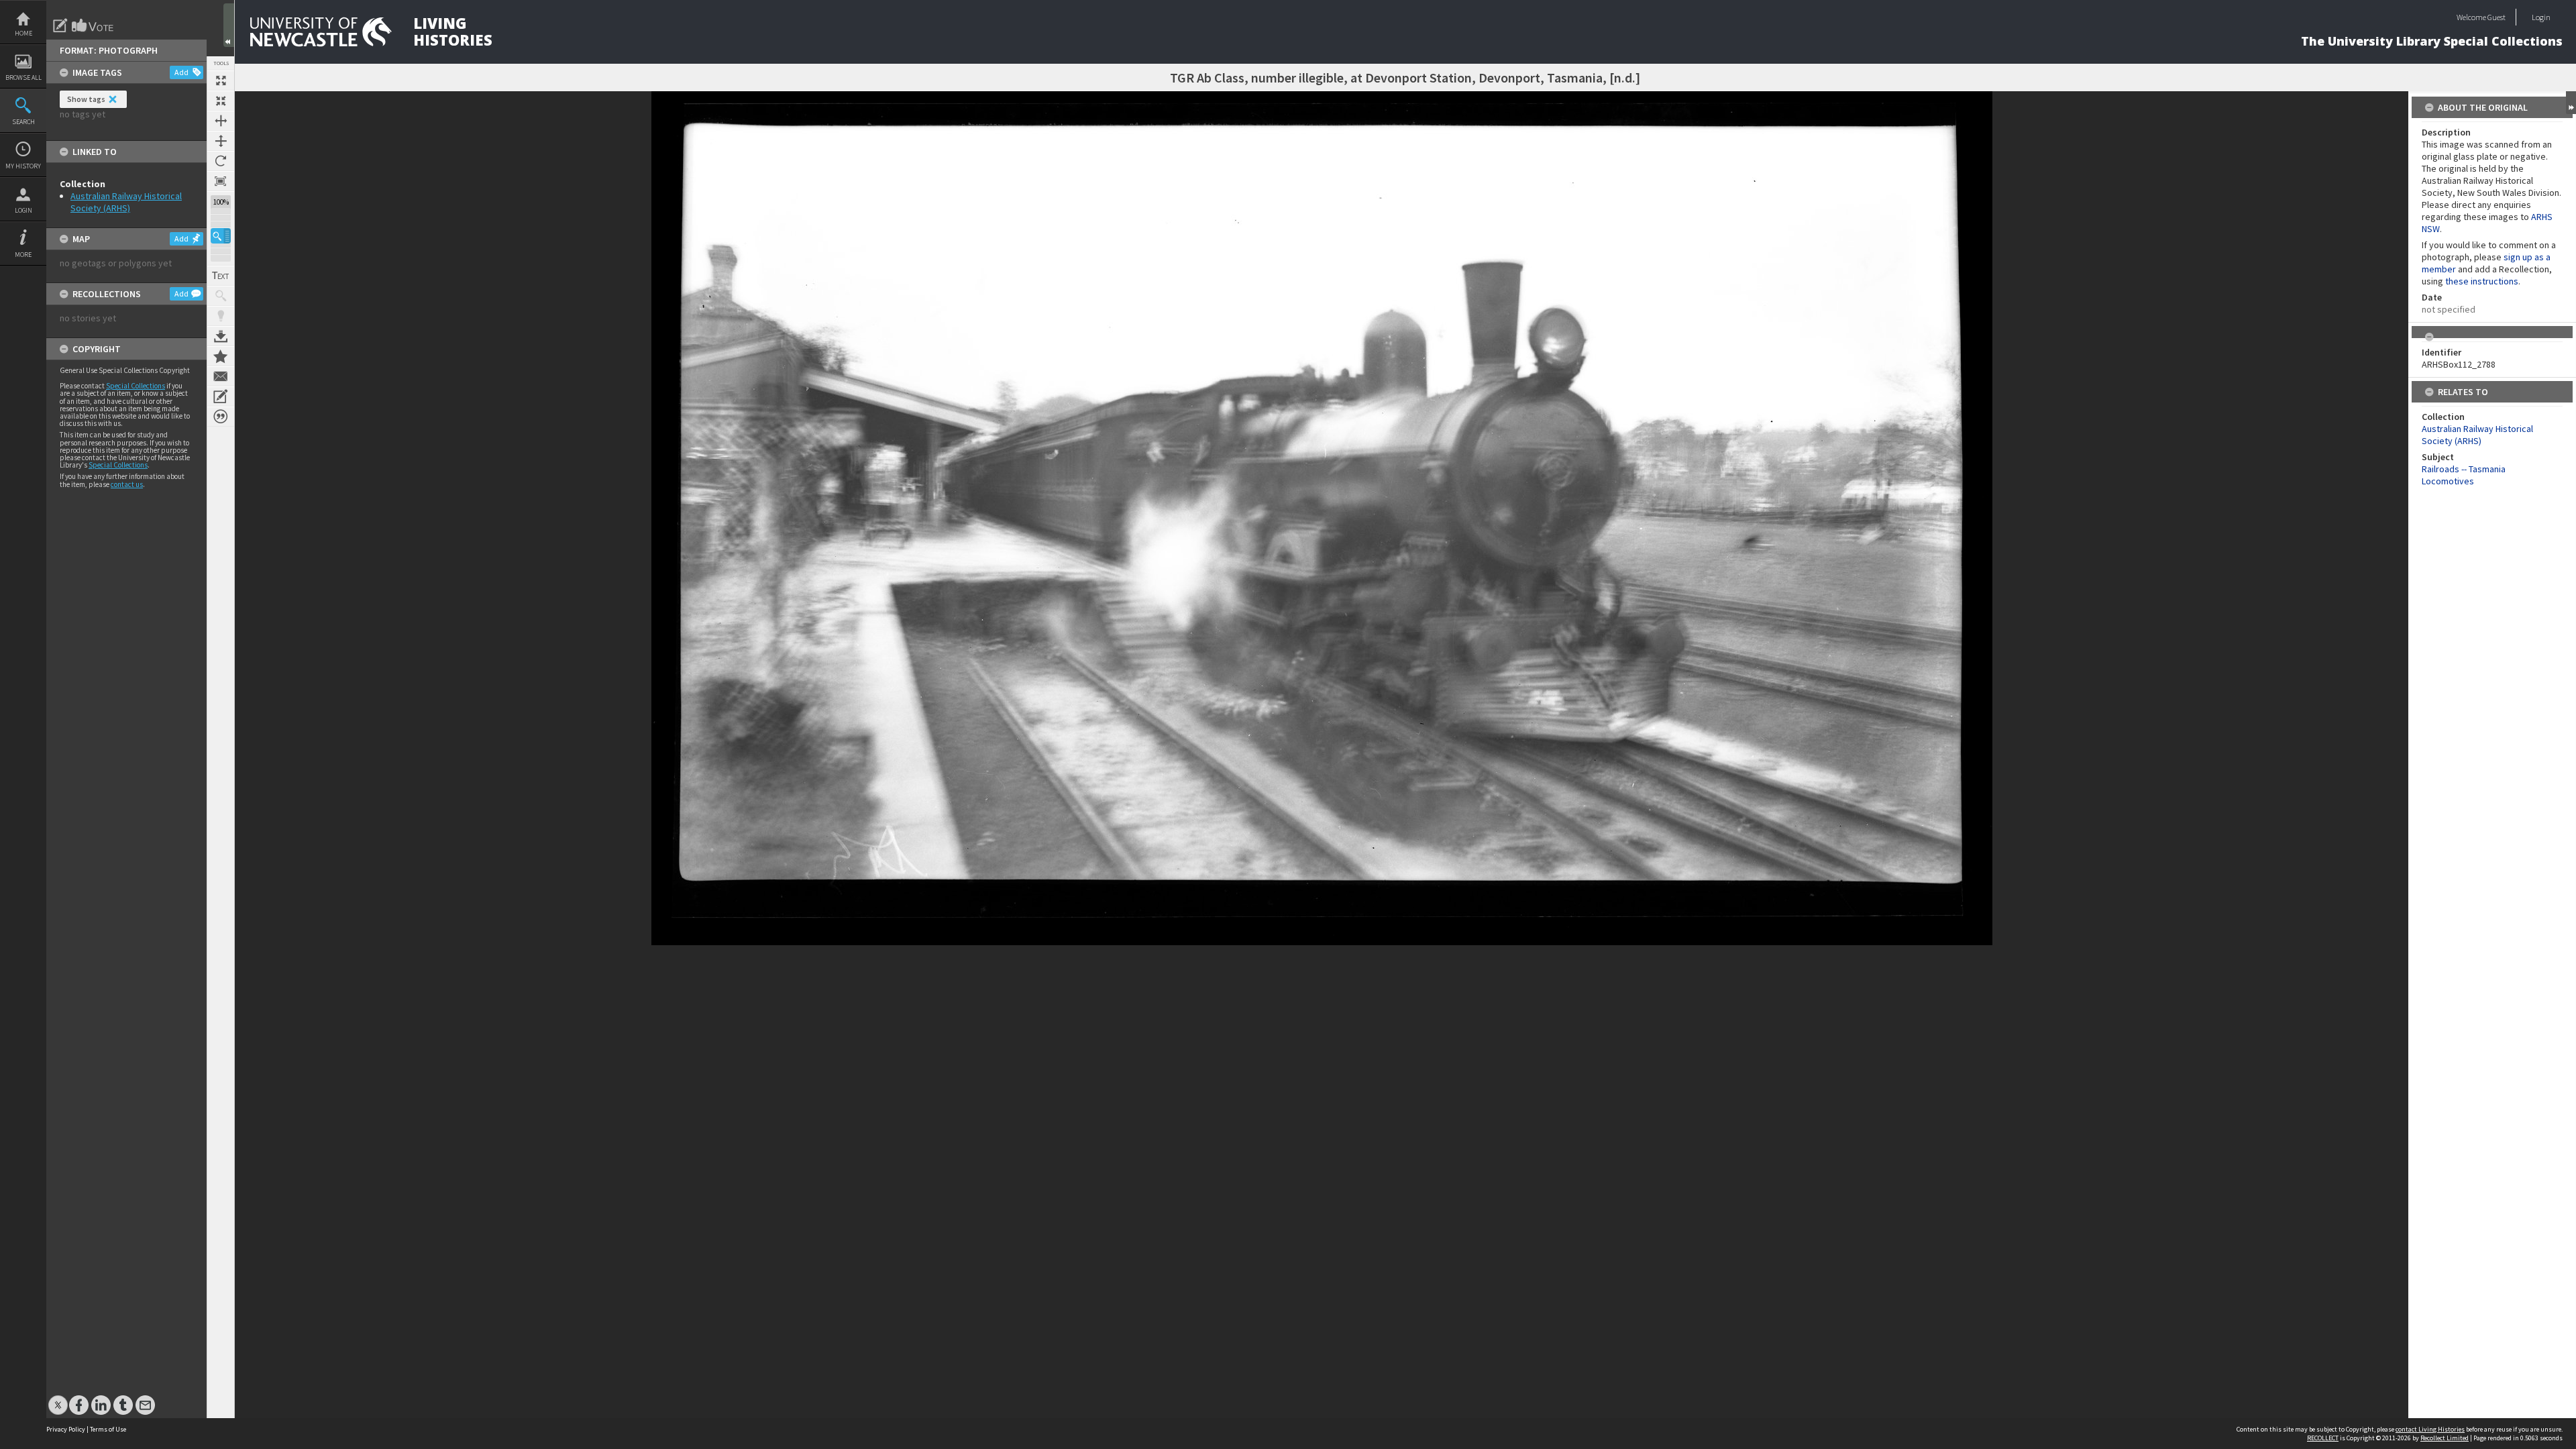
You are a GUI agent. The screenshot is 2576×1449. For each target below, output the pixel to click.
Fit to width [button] (221, 121)
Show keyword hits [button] (221, 296)
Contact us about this (221, 376)
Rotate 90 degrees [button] (221, 161)
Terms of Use (108, 1429)
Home (23, 33)
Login (23, 210)
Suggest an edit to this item (60, 25)
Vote (93, 25)
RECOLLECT (2323, 1438)
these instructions (2482, 281)
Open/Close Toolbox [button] (229, 25)
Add (181, 72)
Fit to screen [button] (221, 101)
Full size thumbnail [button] (221, 80)
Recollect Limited (2445, 1438)
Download (221, 336)
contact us (127, 484)
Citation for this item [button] (221, 417)
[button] (221, 236)
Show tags (86, 99)
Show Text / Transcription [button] (221, 276)
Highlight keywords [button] (221, 316)
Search (23, 122)
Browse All (23, 77)
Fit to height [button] (221, 141)
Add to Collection (221, 356)
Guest (2497, 17)
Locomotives (2448, 481)
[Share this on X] (58, 1398)
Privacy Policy (66, 1429)
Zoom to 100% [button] (221, 181)
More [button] (23, 255)
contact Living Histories (2430, 1429)
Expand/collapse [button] (2571, 103)
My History (23, 166)
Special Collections (136, 386)
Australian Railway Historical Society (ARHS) (126, 202)
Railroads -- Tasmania (2464, 469)
